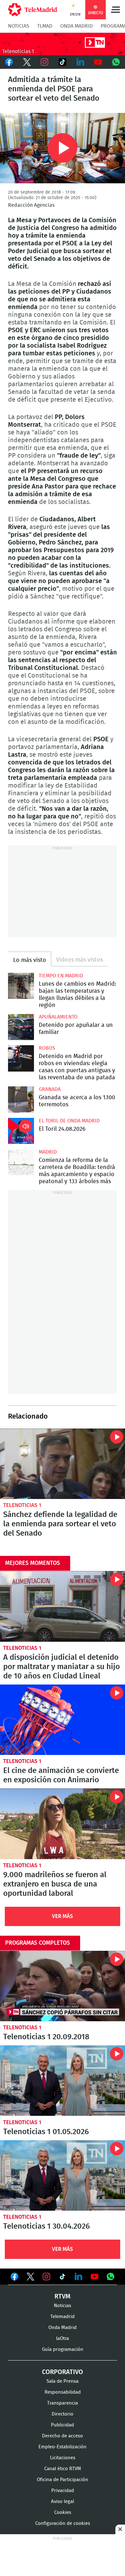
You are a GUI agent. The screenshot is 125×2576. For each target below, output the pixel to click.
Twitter (27, 62)
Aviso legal (63, 2502)
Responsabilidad (63, 2392)
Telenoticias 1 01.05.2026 (63, 2081)
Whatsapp (116, 62)
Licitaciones (63, 2458)
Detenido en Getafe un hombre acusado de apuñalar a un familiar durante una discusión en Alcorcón (21, 1027)
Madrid (48, 1152)
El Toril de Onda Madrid (69, 1121)
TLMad (45, 26)
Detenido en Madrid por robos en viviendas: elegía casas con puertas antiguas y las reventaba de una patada (21, 1058)
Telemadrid (63, 2317)
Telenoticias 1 (22, 1505)
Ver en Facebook (14, 2278)
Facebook (9, 62)
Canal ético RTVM (63, 2469)
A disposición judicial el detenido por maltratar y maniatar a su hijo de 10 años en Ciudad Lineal (63, 1606)
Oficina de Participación (63, 2480)
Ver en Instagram (46, 2277)
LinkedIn (80, 62)
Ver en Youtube (95, 2277)
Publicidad (63, 2425)
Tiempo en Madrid (61, 976)
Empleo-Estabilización (63, 2447)
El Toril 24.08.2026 (21, 1131)
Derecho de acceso (63, 2436)
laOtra (63, 2338)
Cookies (63, 2512)
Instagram (45, 62)
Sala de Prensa (63, 2381)
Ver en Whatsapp (111, 2277)
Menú (115, 10)
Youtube (98, 62)
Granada (50, 1089)
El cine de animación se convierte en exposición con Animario (63, 1720)
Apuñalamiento (58, 1017)
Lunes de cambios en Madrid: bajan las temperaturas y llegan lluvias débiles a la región (21, 986)
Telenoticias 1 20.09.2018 (63, 1986)
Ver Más (63, 1916)
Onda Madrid (76, 26)
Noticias (19, 26)
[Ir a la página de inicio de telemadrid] (33, 10)
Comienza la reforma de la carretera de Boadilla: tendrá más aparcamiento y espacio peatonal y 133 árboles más (21, 1162)
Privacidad (63, 2491)
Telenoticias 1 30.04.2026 (63, 2175)
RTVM (63, 2297)
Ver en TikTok (63, 2278)
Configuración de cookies (63, 2523)
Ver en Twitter (30, 2278)
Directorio (63, 2414)
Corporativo (63, 2372)
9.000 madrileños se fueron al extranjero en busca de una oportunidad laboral (63, 1824)
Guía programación (63, 2349)
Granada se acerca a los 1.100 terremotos (21, 1099)
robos (47, 1048)
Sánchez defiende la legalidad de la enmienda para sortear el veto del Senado (63, 1464)
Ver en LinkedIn (79, 2277)
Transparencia (63, 2403)
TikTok (63, 62)
